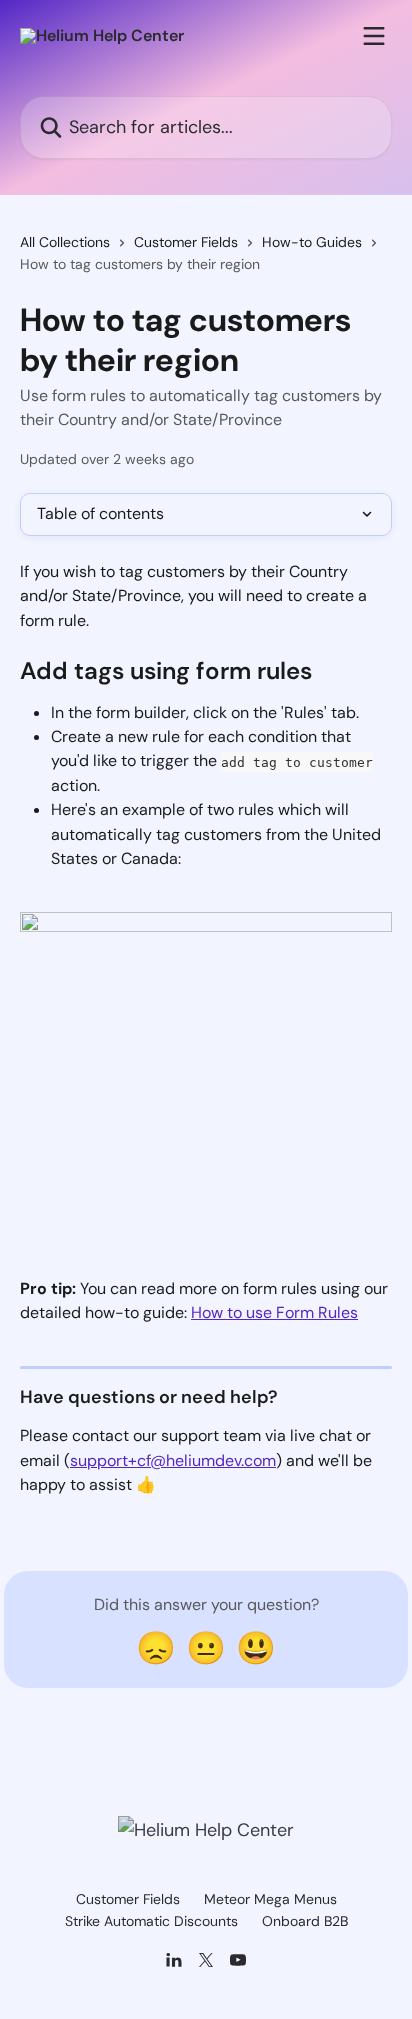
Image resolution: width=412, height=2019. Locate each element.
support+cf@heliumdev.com (173, 1460)
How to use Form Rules (274, 1312)
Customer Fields (186, 242)
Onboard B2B (305, 1921)
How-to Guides (312, 242)
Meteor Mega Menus (270, 1899)
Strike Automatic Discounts (151, 1921)
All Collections (65, 242)
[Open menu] (374, 36)
